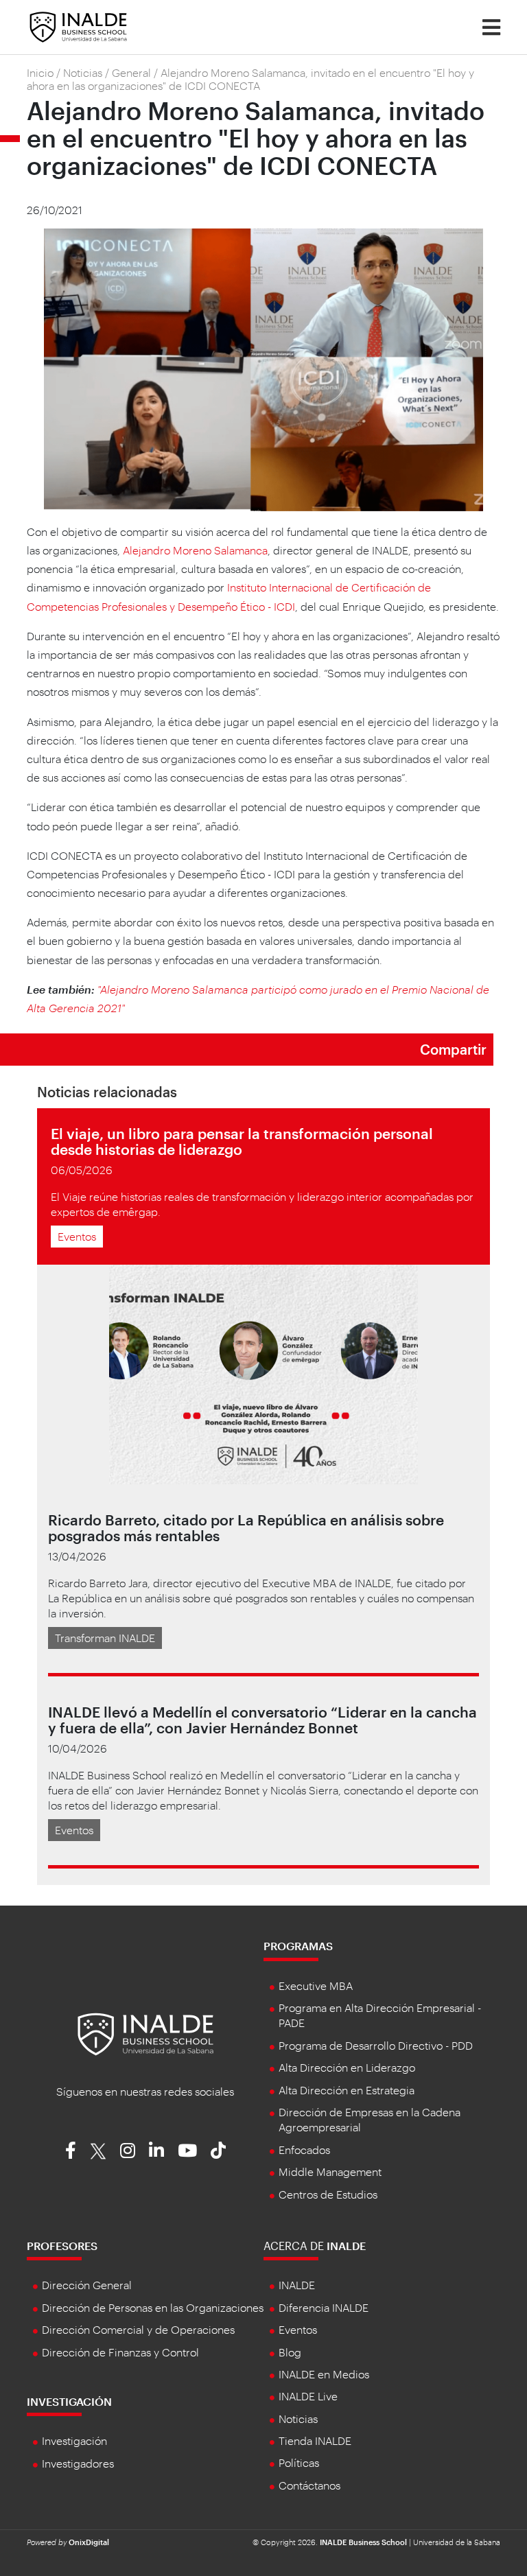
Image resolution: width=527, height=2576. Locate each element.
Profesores (62, 2246)
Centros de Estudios (328, 2194)
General (131, 72)
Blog (290, 2352)
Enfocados (304, 2150)
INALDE (297, 2285)
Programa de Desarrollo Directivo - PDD (376, 2045)
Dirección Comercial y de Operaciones (138, 2329)
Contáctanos (309, 2485)
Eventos (77, 1236)
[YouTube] (187, 2150)
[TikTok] (218, 2150)
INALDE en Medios (324, 2374)
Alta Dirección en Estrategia (347, 2090)
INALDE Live (308, 2396)
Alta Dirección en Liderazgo (347, 2067)
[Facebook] (71, 2150)
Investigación (69, 2401)
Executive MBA (316, 1986)
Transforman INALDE (105, 1638)
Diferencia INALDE (324, 2307)
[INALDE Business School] (78, 26)
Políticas (299, 2462)
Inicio (40, 72)
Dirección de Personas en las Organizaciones (153, 2307)
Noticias (83, 72)
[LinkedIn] (156, 2150)
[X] (98, 2150)
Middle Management (330, 2171)
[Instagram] (128, 2150)
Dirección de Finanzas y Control (120, 2352)
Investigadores (78, 2463)
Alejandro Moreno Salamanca (195, 550)
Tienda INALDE (315, 2440)
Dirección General (87, 2285)
